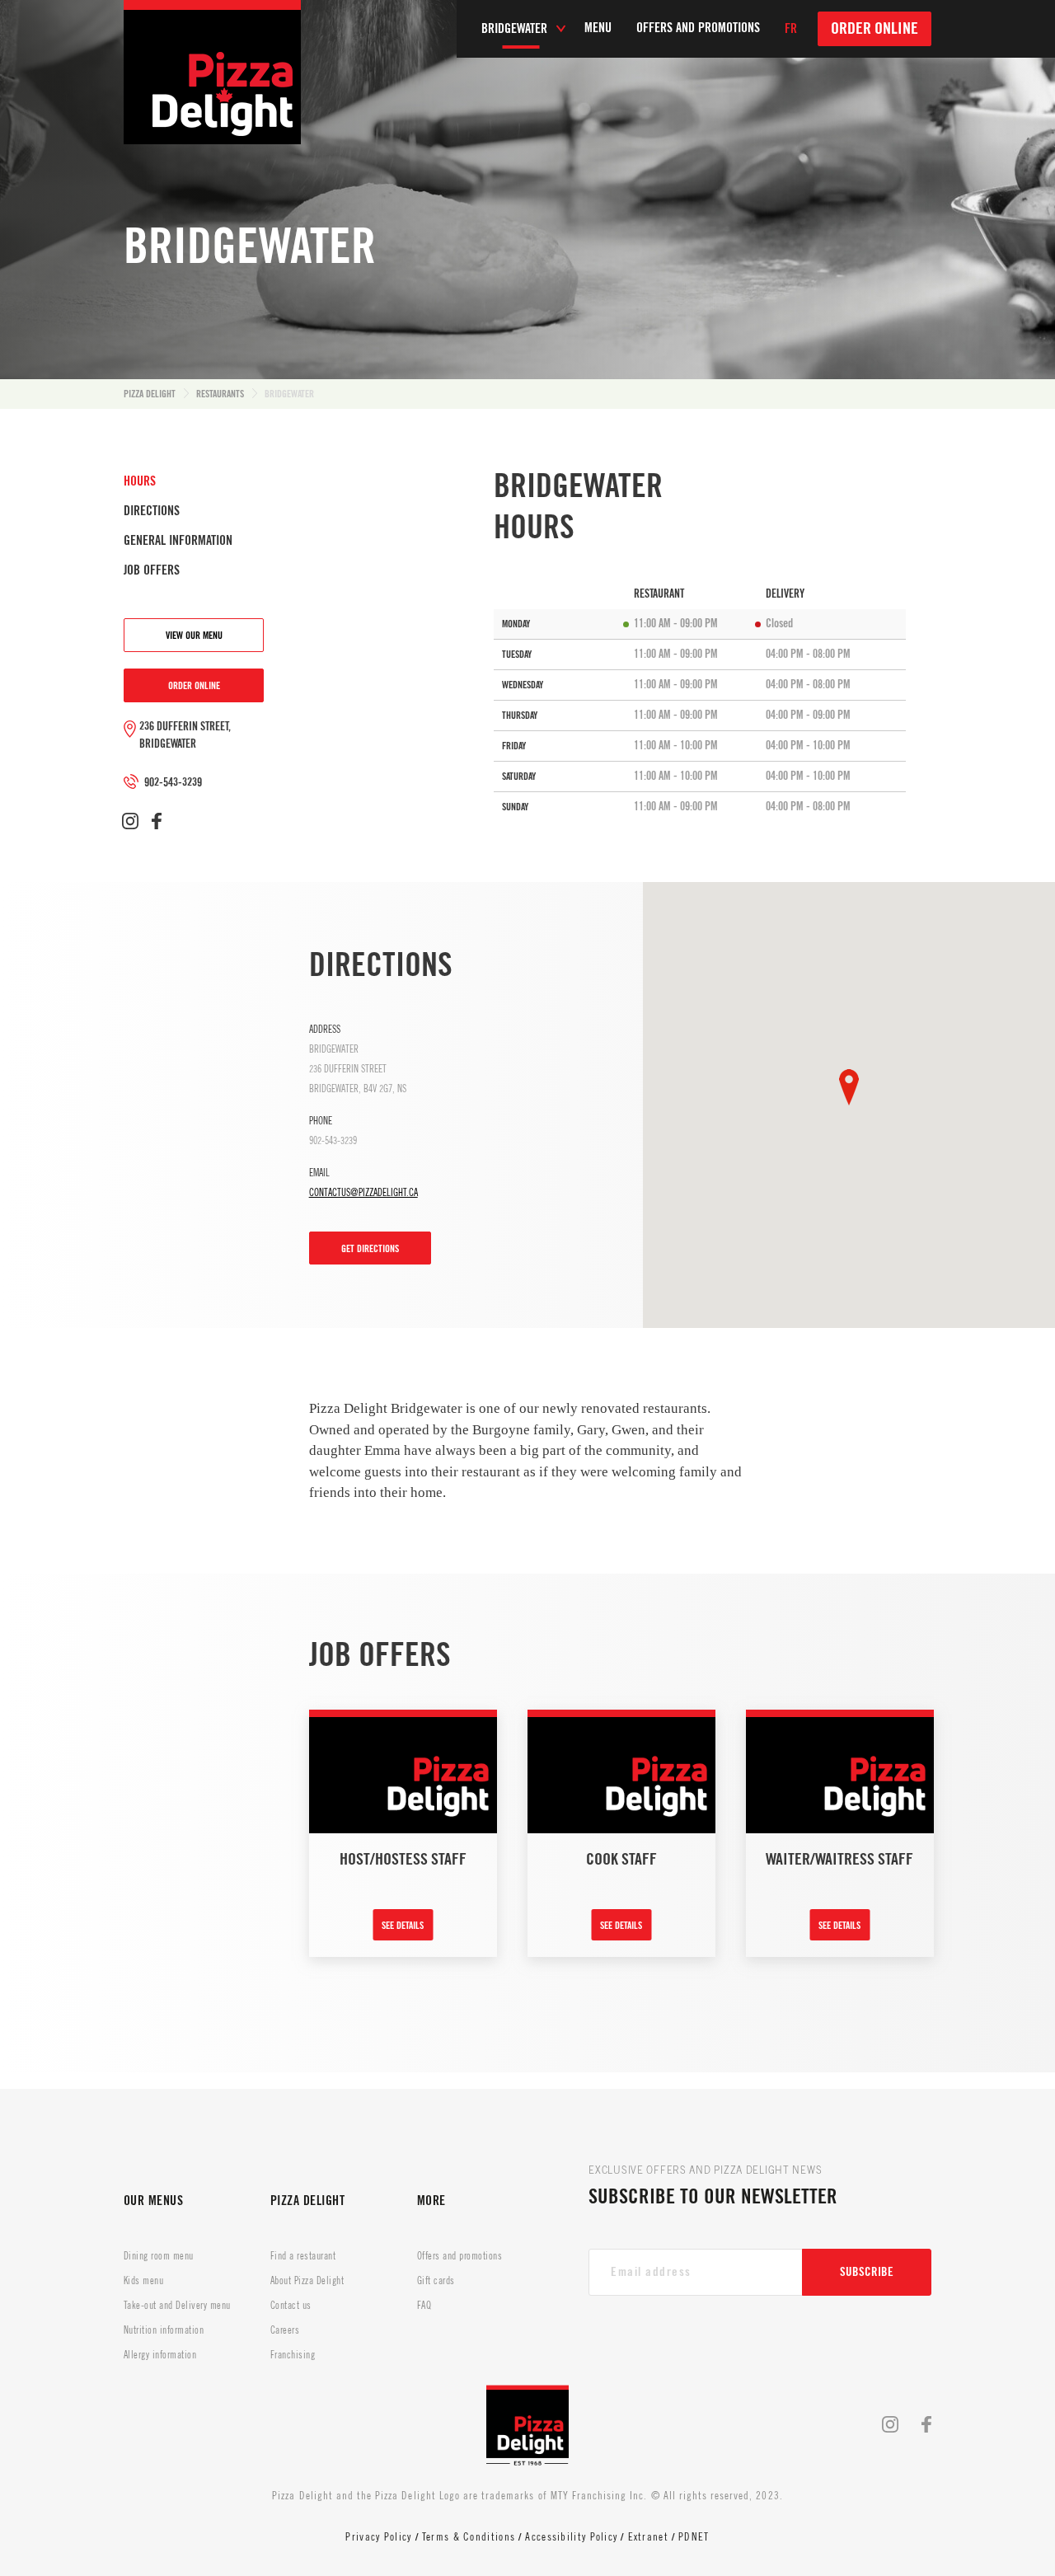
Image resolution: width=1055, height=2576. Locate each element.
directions (152, 511)
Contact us (291, 2306)
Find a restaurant (303, 2256)
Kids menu (143, 2281)
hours (140, 481)
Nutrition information (164, 2330)
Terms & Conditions (469, 2537)
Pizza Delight (150, 394)
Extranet (648, 2537)
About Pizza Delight (307, 2281)
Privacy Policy (378, 2537)
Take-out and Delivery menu (177, 2306)
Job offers (152, 570)
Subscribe (867, 2272)
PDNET (694, 2537)
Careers (285, 2330)
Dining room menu (159, 2256)
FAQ (424, 2306)
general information (178, 541)
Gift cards (436, 2281)
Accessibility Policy (571, 2537)
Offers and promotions (460, 2256)
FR (791, 29)
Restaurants (220, 394)
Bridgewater (289, 394)
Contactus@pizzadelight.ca (363, 1193)
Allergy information (160, 2355)
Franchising (293, 2355)
